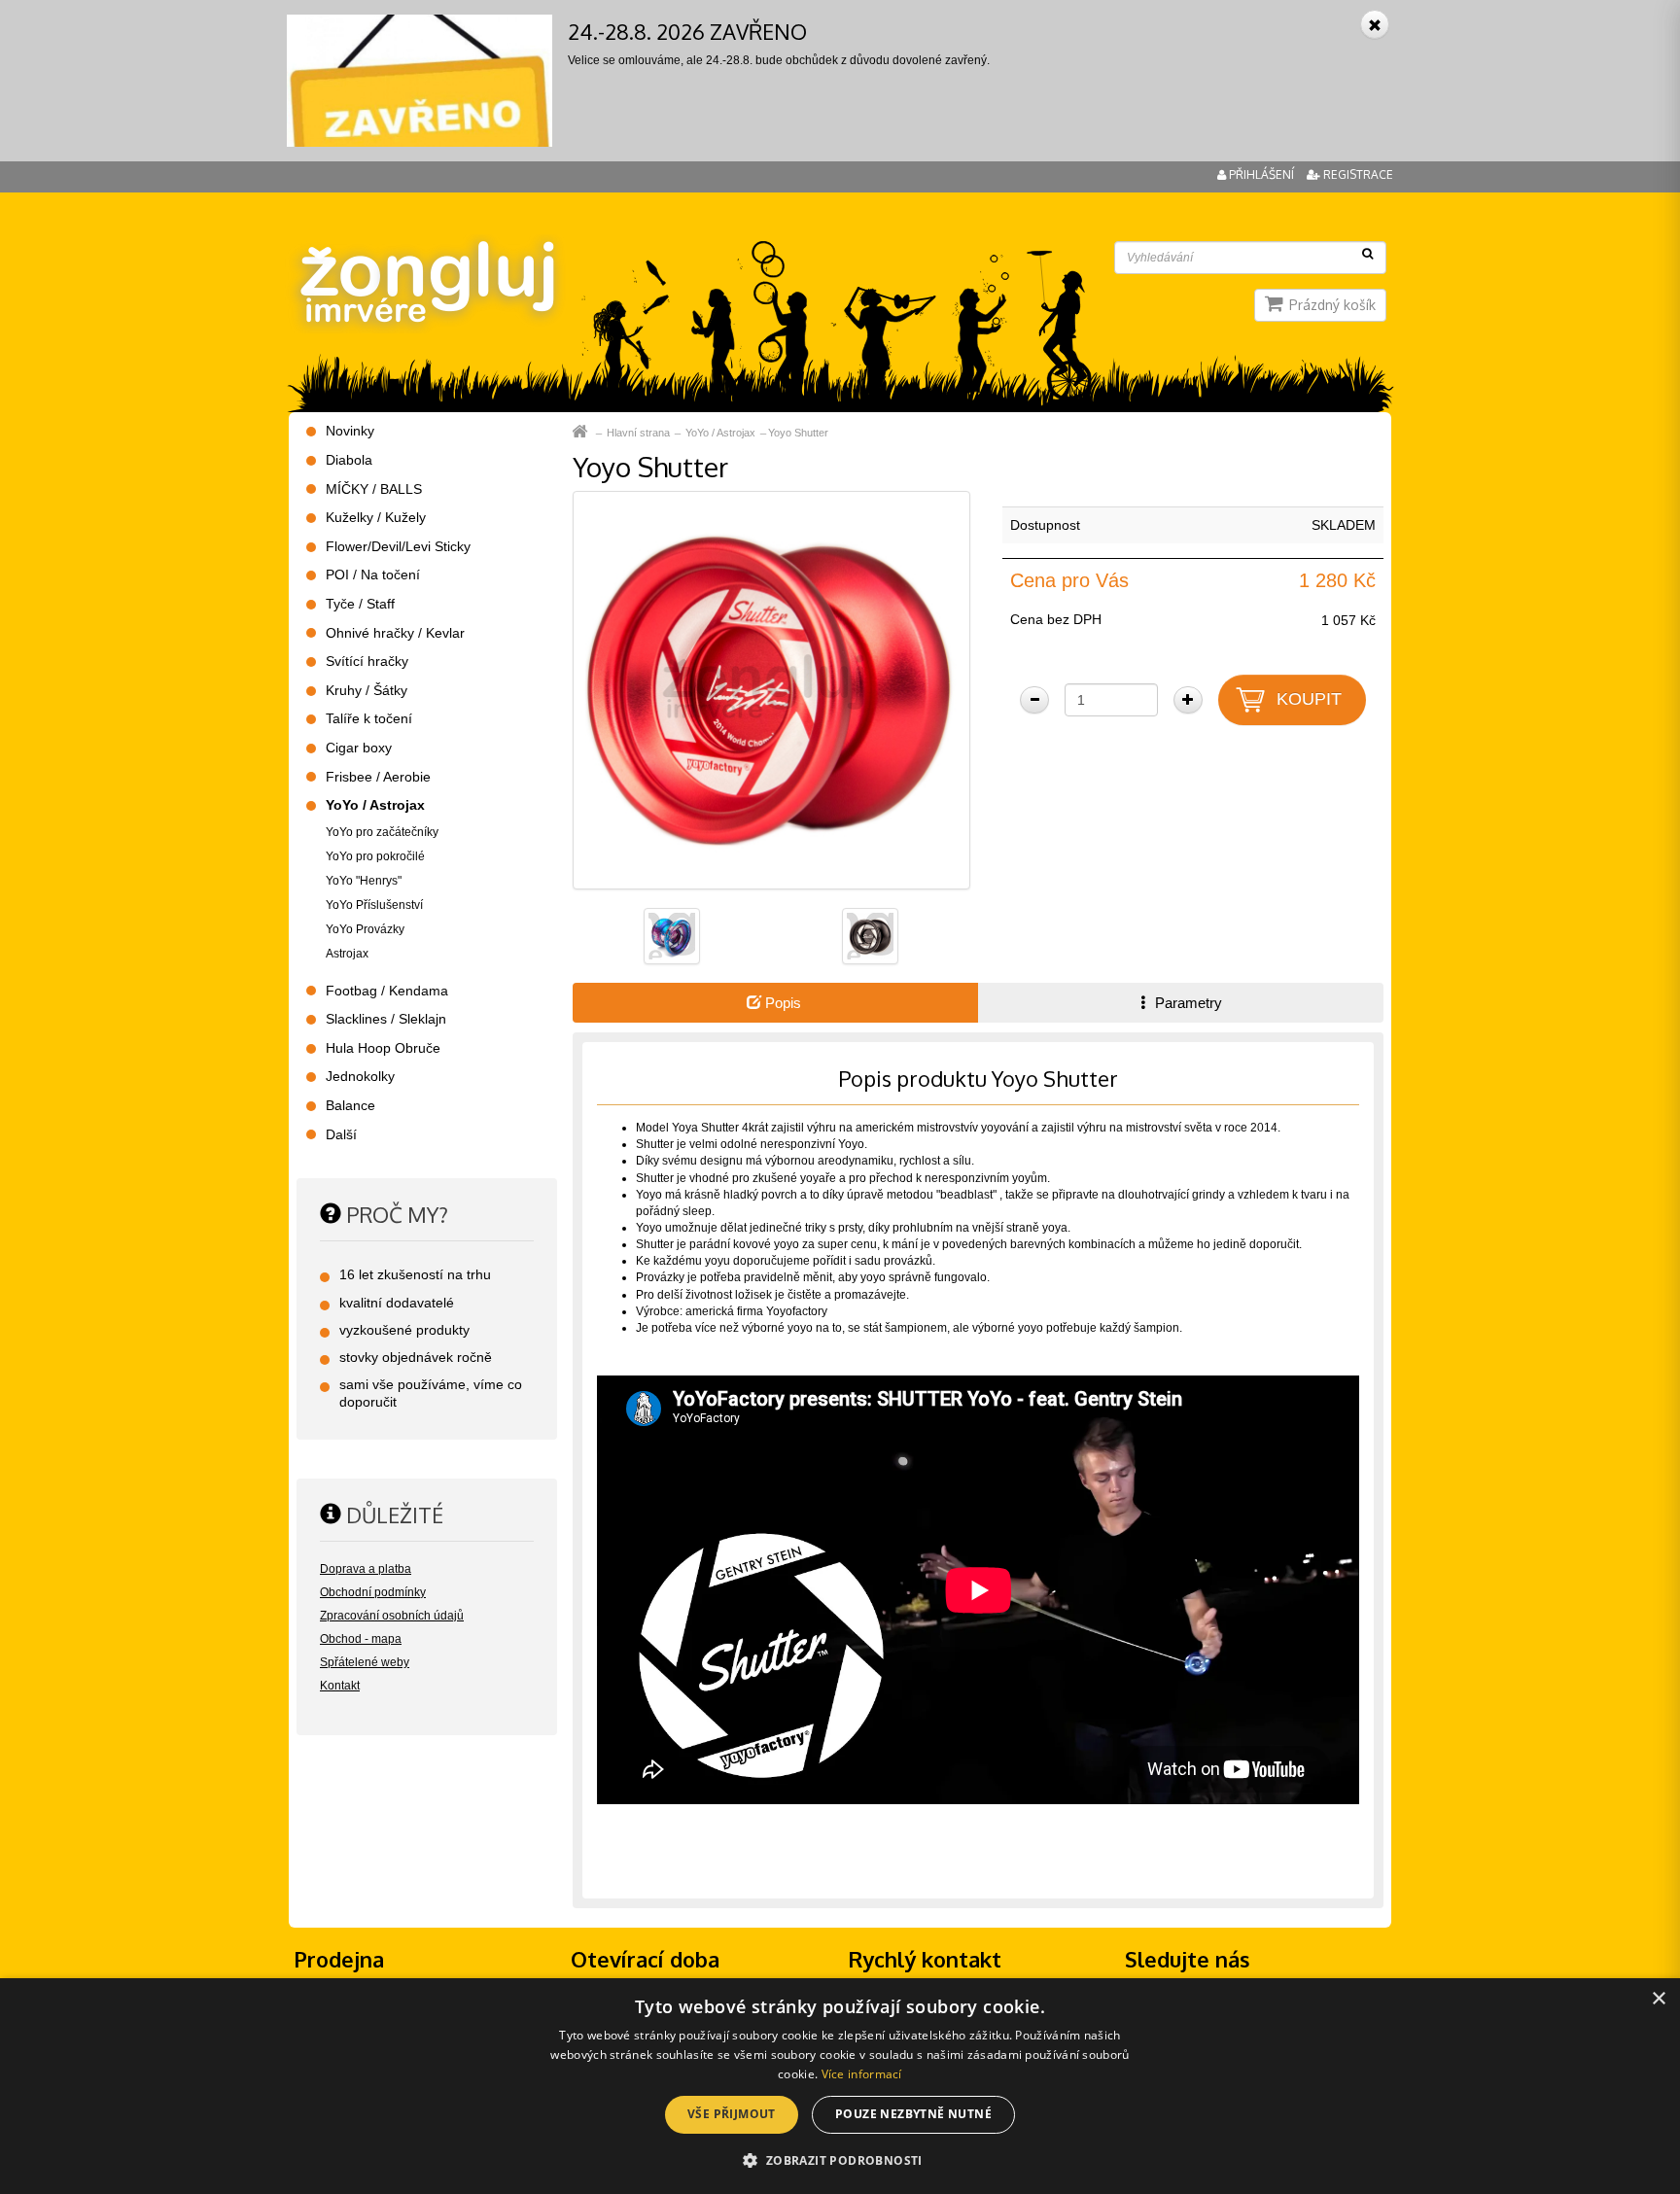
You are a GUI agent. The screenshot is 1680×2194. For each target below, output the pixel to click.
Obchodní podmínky (373, 1592)
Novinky (350, 431)
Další (341, 1134)
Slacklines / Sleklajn (386, 1019)
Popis (781, 1003)
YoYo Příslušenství (374, 905)
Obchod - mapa (361, 1639)
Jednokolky (360, 1076)
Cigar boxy (359, 748)
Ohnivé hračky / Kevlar (395, 633)
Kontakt (340, 1686)
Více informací (862, 2074)
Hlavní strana (638, 433)
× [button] (1658, 1999)
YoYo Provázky (365, 929)
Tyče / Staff (360, 604)
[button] (840, 2159)
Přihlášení (1261, 174)
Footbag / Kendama (387, 991)
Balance (350, 1105)
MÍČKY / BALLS (374, 489)
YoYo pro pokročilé (375, 856)
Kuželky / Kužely (376, 517)
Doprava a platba (366, 1569)
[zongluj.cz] (425, 245)
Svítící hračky (367, 661)
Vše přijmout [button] (732, 2114)
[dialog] (840, 2086)
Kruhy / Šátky (367, 690)
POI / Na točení (373, 575)
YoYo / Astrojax (720, 433)
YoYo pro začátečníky (382, 832)
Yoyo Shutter (798, 433)
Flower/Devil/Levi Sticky (398, 546)
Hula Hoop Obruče (383, 1048)
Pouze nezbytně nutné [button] (913, 2114)
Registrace (1357, 174)
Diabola (349, 460)
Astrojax (347, 954)
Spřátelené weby (365, 1662)
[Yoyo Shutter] (771, 689)
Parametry (1187, 1003)
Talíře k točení (369, 718)
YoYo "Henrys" (364, 881)
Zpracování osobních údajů (392, 1616)
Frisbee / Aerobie (378, 777)
